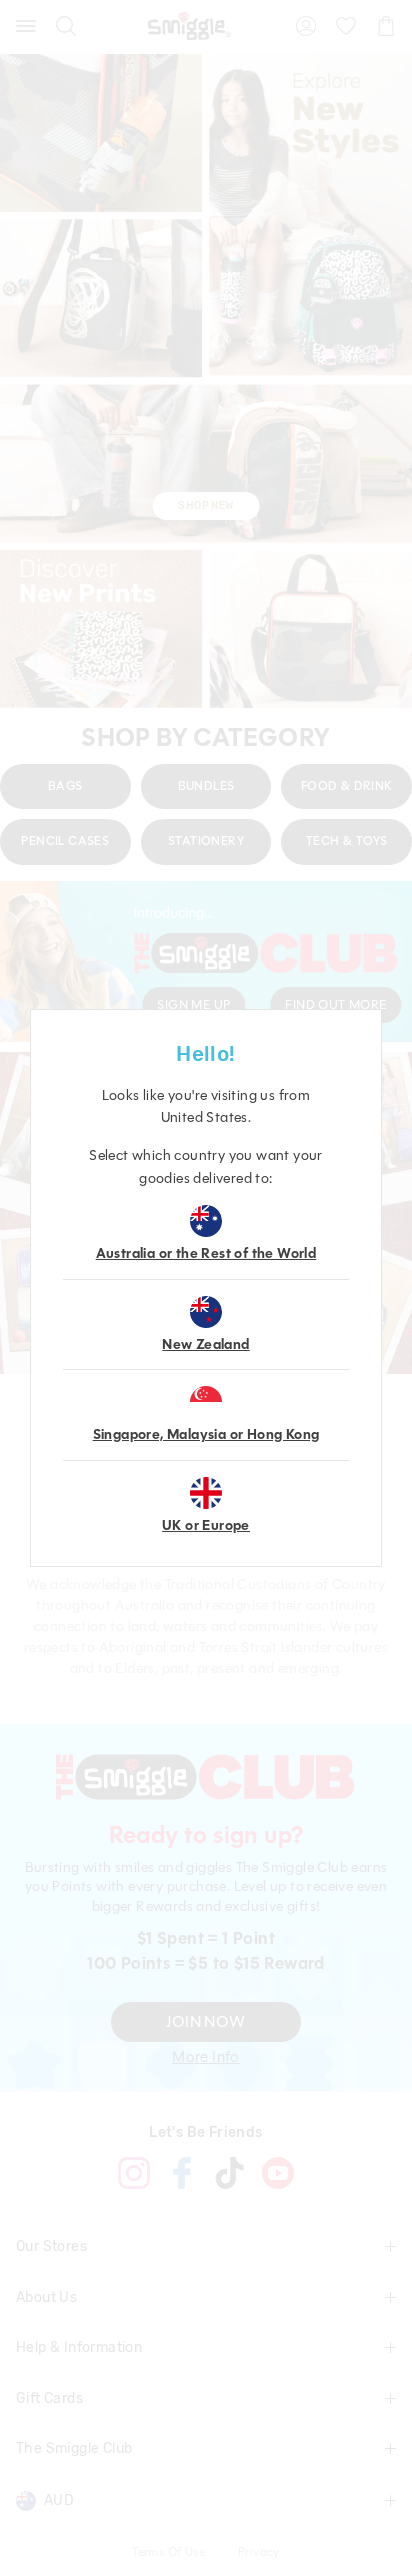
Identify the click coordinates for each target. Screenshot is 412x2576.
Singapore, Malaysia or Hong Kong (206, 1434)
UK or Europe (206, 1525)
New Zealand (205, 1344)
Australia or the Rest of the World (206, 1253)
